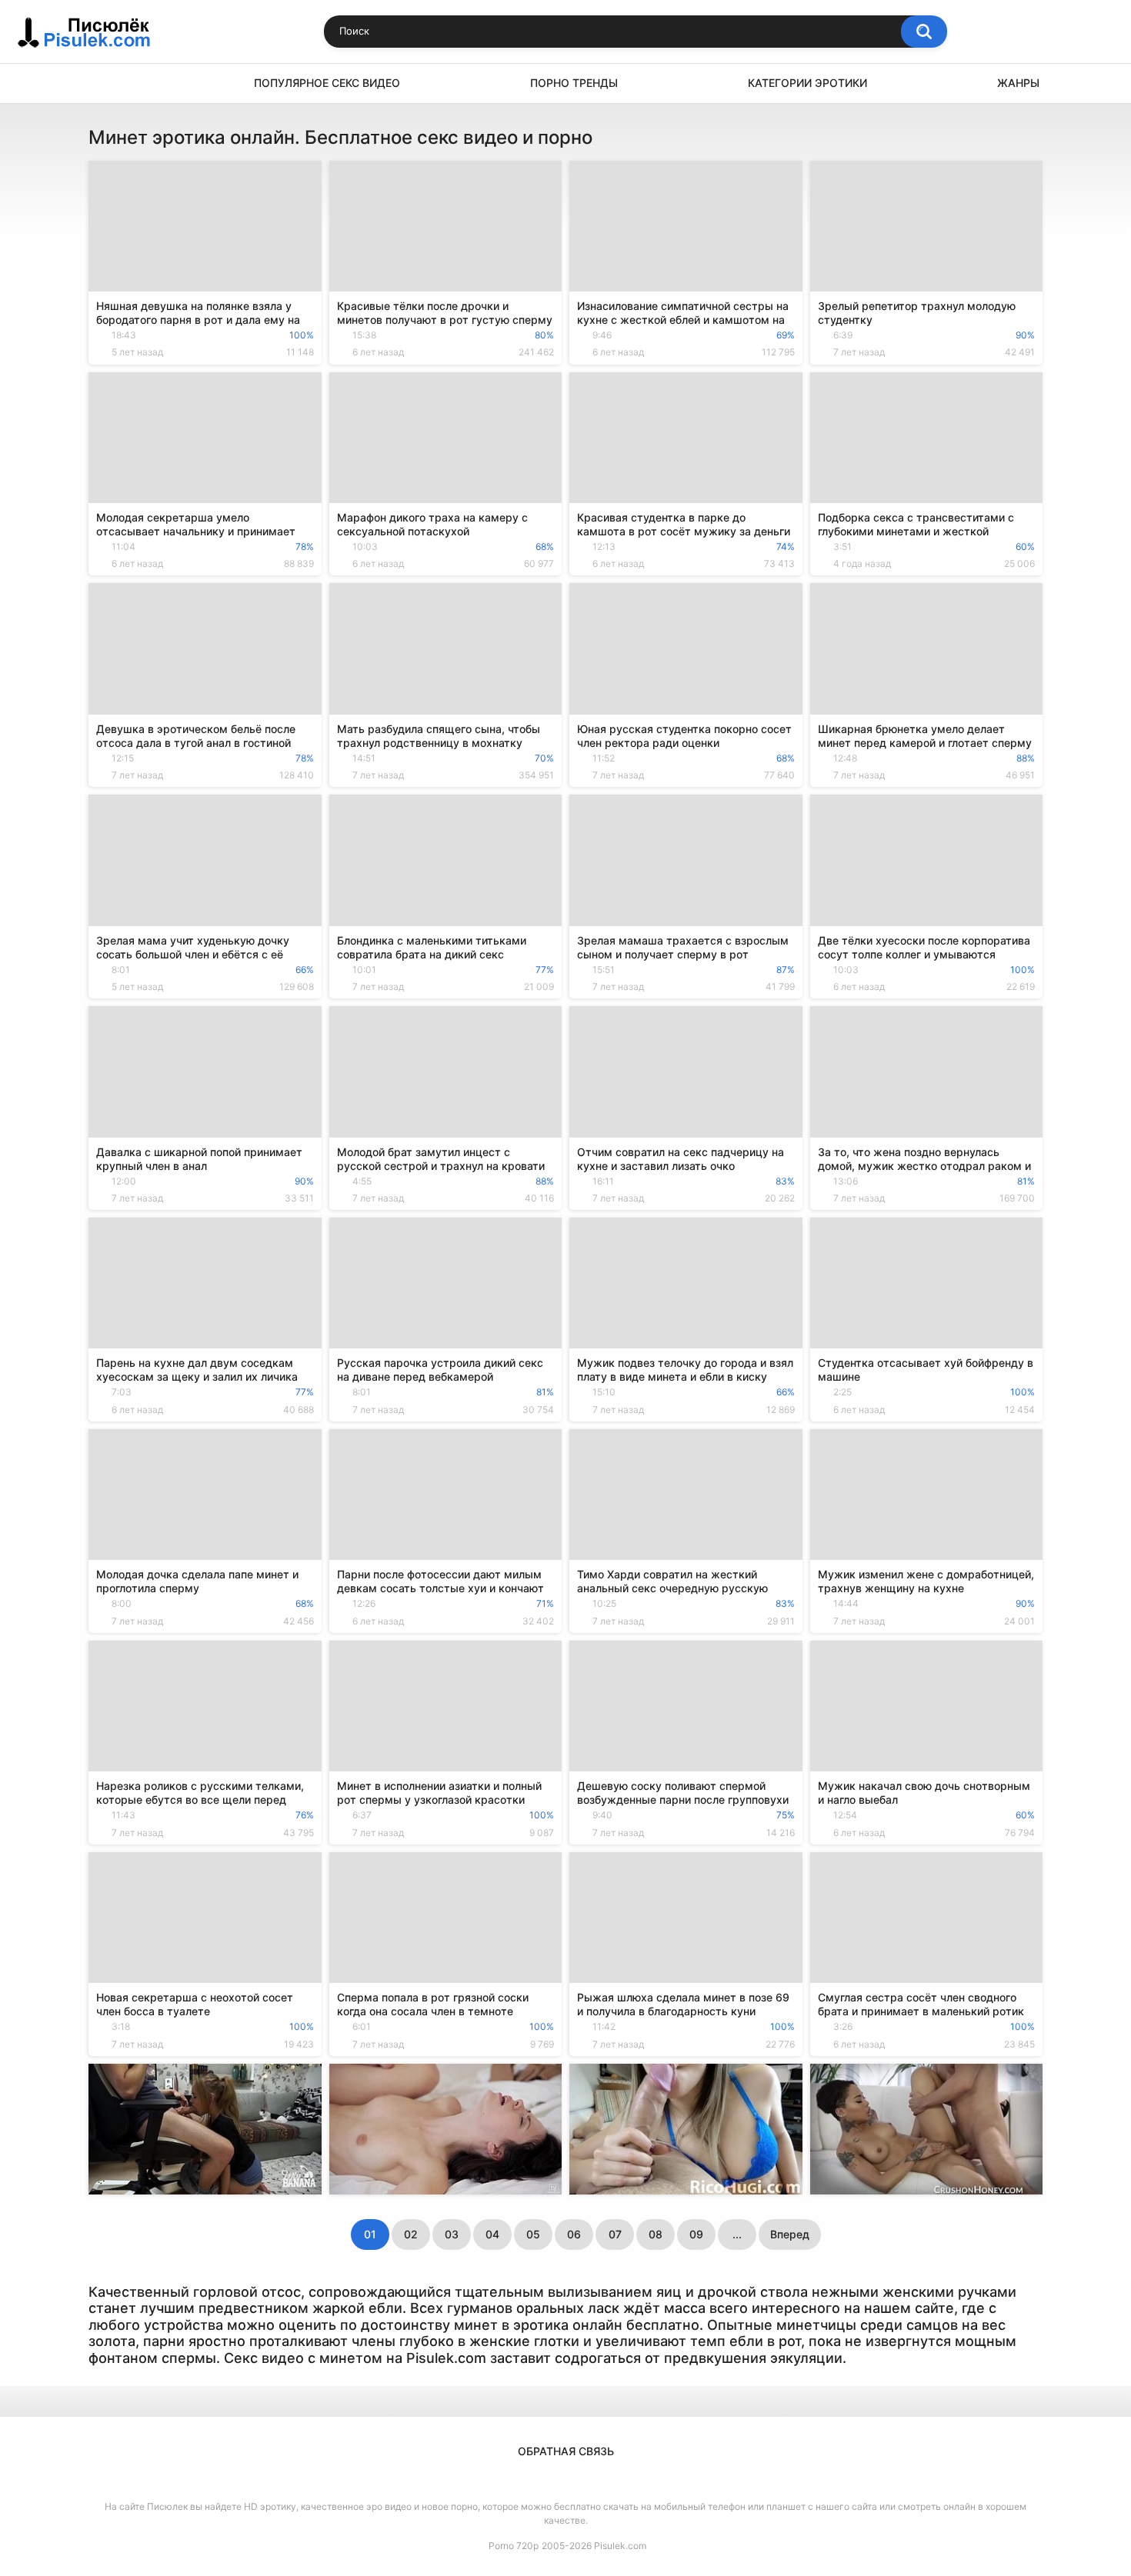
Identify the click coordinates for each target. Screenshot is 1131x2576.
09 (696, 2234)
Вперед (790, 2234)
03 (452, 2234)
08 (656, 2234)
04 (492, 2234)
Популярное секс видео (327, 83)
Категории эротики (807, 83)
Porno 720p (514, 2546)
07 (615, 2234)
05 (533, 2234)
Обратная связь (566, 2451)
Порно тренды (574, 83)
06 (574, 2234)
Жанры (1018, 83)
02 (411, 2234)
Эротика (108, 83)
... (737, 2234)
